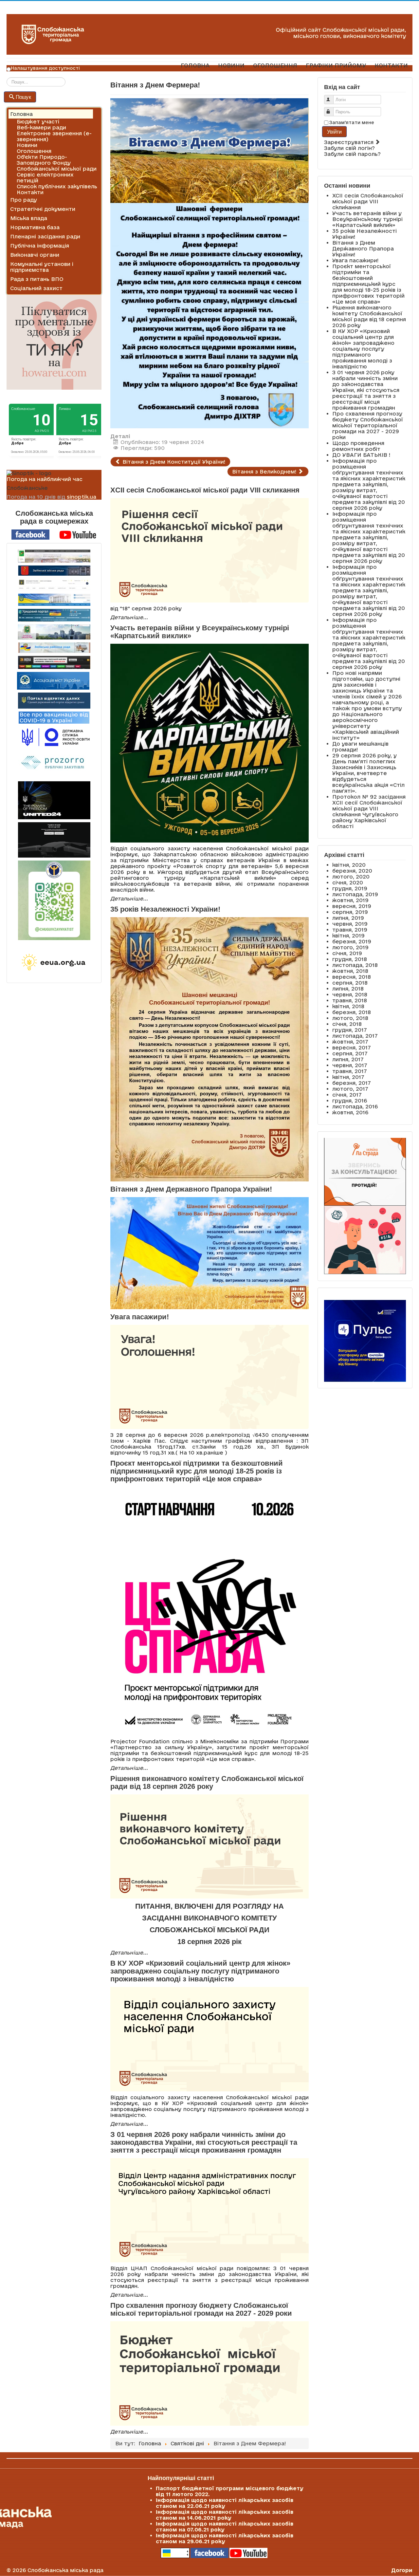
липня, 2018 (348, 989)
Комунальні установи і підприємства (42, 267)
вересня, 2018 (352, 977)
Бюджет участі (38, 121)
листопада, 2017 (355, 1036)
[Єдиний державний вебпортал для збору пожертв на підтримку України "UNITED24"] (54, 800)
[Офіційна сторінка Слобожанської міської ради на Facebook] (30, 534)
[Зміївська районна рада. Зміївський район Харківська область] (54, 648)
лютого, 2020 (351, 877)
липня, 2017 (348, 1059)
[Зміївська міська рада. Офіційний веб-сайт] (54, 571)
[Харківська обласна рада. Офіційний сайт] (54, 632)
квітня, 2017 (348, 1077)
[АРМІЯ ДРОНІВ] (54, 840)
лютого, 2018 (350, 1018)
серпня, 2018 (350, 983)
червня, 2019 (350, 924)
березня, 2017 (352, 1083)
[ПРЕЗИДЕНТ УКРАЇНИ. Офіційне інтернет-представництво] (54, 585)
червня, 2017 (350, 1065)
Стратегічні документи (43, 209)
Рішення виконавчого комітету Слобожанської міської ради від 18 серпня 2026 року (207, 1782)
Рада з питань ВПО (37, 279)
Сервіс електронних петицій (45, 177)
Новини (27, 145)
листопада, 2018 (355, 965)
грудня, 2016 (350, 1101)
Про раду (24, 200)
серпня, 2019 (350, 912)
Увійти (334, 131)
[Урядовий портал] (54, 615)
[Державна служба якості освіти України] (54, 737)
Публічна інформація (40, 246)
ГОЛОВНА (195, 65)
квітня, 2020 (349, 865)
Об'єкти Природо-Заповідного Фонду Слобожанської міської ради (57, 163)
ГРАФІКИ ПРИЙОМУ (336, 65)
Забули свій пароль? (352, 154)
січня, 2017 (347, 1095)
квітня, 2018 (348, 1006)
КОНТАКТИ (391, 65)
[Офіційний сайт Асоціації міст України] (53, 680)
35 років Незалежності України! (165, 909)
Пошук (23, 97)
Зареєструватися (350, 142)
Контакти (30, 192)
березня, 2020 (352, 871)
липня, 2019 (348, 918)
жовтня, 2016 (350, 1112)
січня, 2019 (347, 953)
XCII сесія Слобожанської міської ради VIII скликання (205, 490)
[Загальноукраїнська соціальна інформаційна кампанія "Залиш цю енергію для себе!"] (54, 963)
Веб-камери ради (41, 127)
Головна (21, 114)
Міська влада (29, 218)
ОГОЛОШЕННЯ (275, 65)
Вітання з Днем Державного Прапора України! (191, 1189)
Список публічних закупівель (57, 186)
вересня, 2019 (352, 906)
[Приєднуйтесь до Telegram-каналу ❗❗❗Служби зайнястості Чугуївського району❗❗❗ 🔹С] (54, 900)
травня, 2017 (350, 1071)
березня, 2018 (352, 1012)
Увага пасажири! (140, 1317)
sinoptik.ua (82, 497)
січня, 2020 (348, 882)
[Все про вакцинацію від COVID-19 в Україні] (54, 717)
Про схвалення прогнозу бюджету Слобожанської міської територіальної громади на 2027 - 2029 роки (201, 2309)
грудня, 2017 (350, 1030)
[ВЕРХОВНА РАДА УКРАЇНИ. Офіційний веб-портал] (54, 600)
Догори (402, 2570)
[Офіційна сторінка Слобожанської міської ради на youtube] (78, 534)
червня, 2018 (350, 994)
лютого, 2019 (350, 947)
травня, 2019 (350, 930)
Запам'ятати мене (352, 122)
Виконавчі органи (35, 255)
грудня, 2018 (350, 959)
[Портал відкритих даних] (54, 700)
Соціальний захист (36, 288)
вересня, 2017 (352, 1047)
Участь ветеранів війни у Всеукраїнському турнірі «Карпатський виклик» (200, 632)
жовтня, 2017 (350, 1042)
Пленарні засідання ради (45, 236)
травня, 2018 (350, 1000)
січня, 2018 (347, 1024)
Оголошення (34, 151)
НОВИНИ (231, 65)
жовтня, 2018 (350, 971)
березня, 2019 (352, 941)
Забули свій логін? (349, 148)
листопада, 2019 (355, 894)
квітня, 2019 (348, 936)
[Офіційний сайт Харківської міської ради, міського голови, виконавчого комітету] (54, 556)
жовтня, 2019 (350, 900)
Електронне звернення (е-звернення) (54, 136)
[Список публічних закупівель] (54, 764)
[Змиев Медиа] (54, 662)
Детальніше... (129, 617)
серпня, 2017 (350, 1053)
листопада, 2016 (355, 1106)
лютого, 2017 (350, 1089)
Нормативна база (35, 227)
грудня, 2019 (350, 888)
